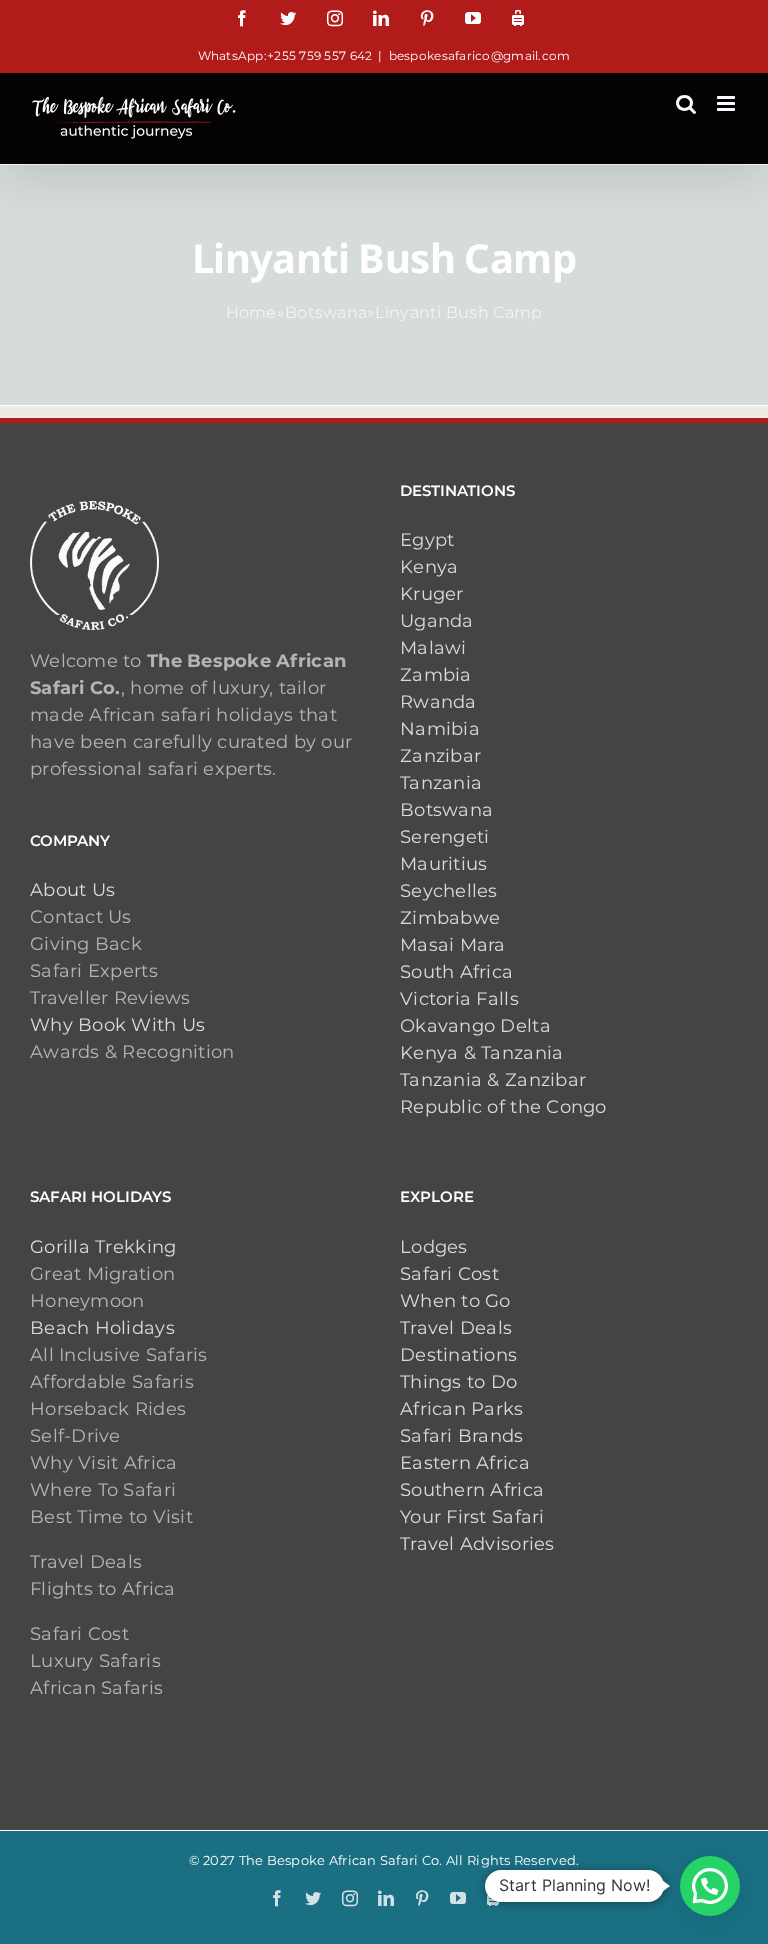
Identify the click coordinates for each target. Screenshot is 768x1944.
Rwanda (438, 702)
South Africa (456, 972)
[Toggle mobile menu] (727, 103)
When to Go (455, 1301)
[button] (710, 1886)
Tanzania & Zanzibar (493, 1080)
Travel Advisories (480, 1544)
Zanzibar (440, 756)
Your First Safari (472, 1517)
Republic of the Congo (503, 1107)
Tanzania (441, 783)
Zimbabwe (450, 918)
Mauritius (443, 864)
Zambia (436, 675)
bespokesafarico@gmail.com (480, 55)
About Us (72, 890)
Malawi (433, 648)
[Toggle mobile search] (686, 103)
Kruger (432, 594)
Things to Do (458, 1382)
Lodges (434, 1247)
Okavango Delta (475, 1026)
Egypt (427, 540)
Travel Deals (456, 1328)
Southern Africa (472, 1490)
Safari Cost (449, 1274)
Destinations (458, 1355)
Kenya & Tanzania (481, 1053)
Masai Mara (453, 945)
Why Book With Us (117, 1025)
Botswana (326, 312)
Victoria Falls (459, 999)
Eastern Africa (465, 1463)
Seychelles (449, 891)
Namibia (440, 729)
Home (251, 312)
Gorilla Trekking (103, 1247)
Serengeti (444, 837)
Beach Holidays (102, 1328)
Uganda (437, 621)
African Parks (462, 1409)
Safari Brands (462, 1436)
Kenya (429, 567)
